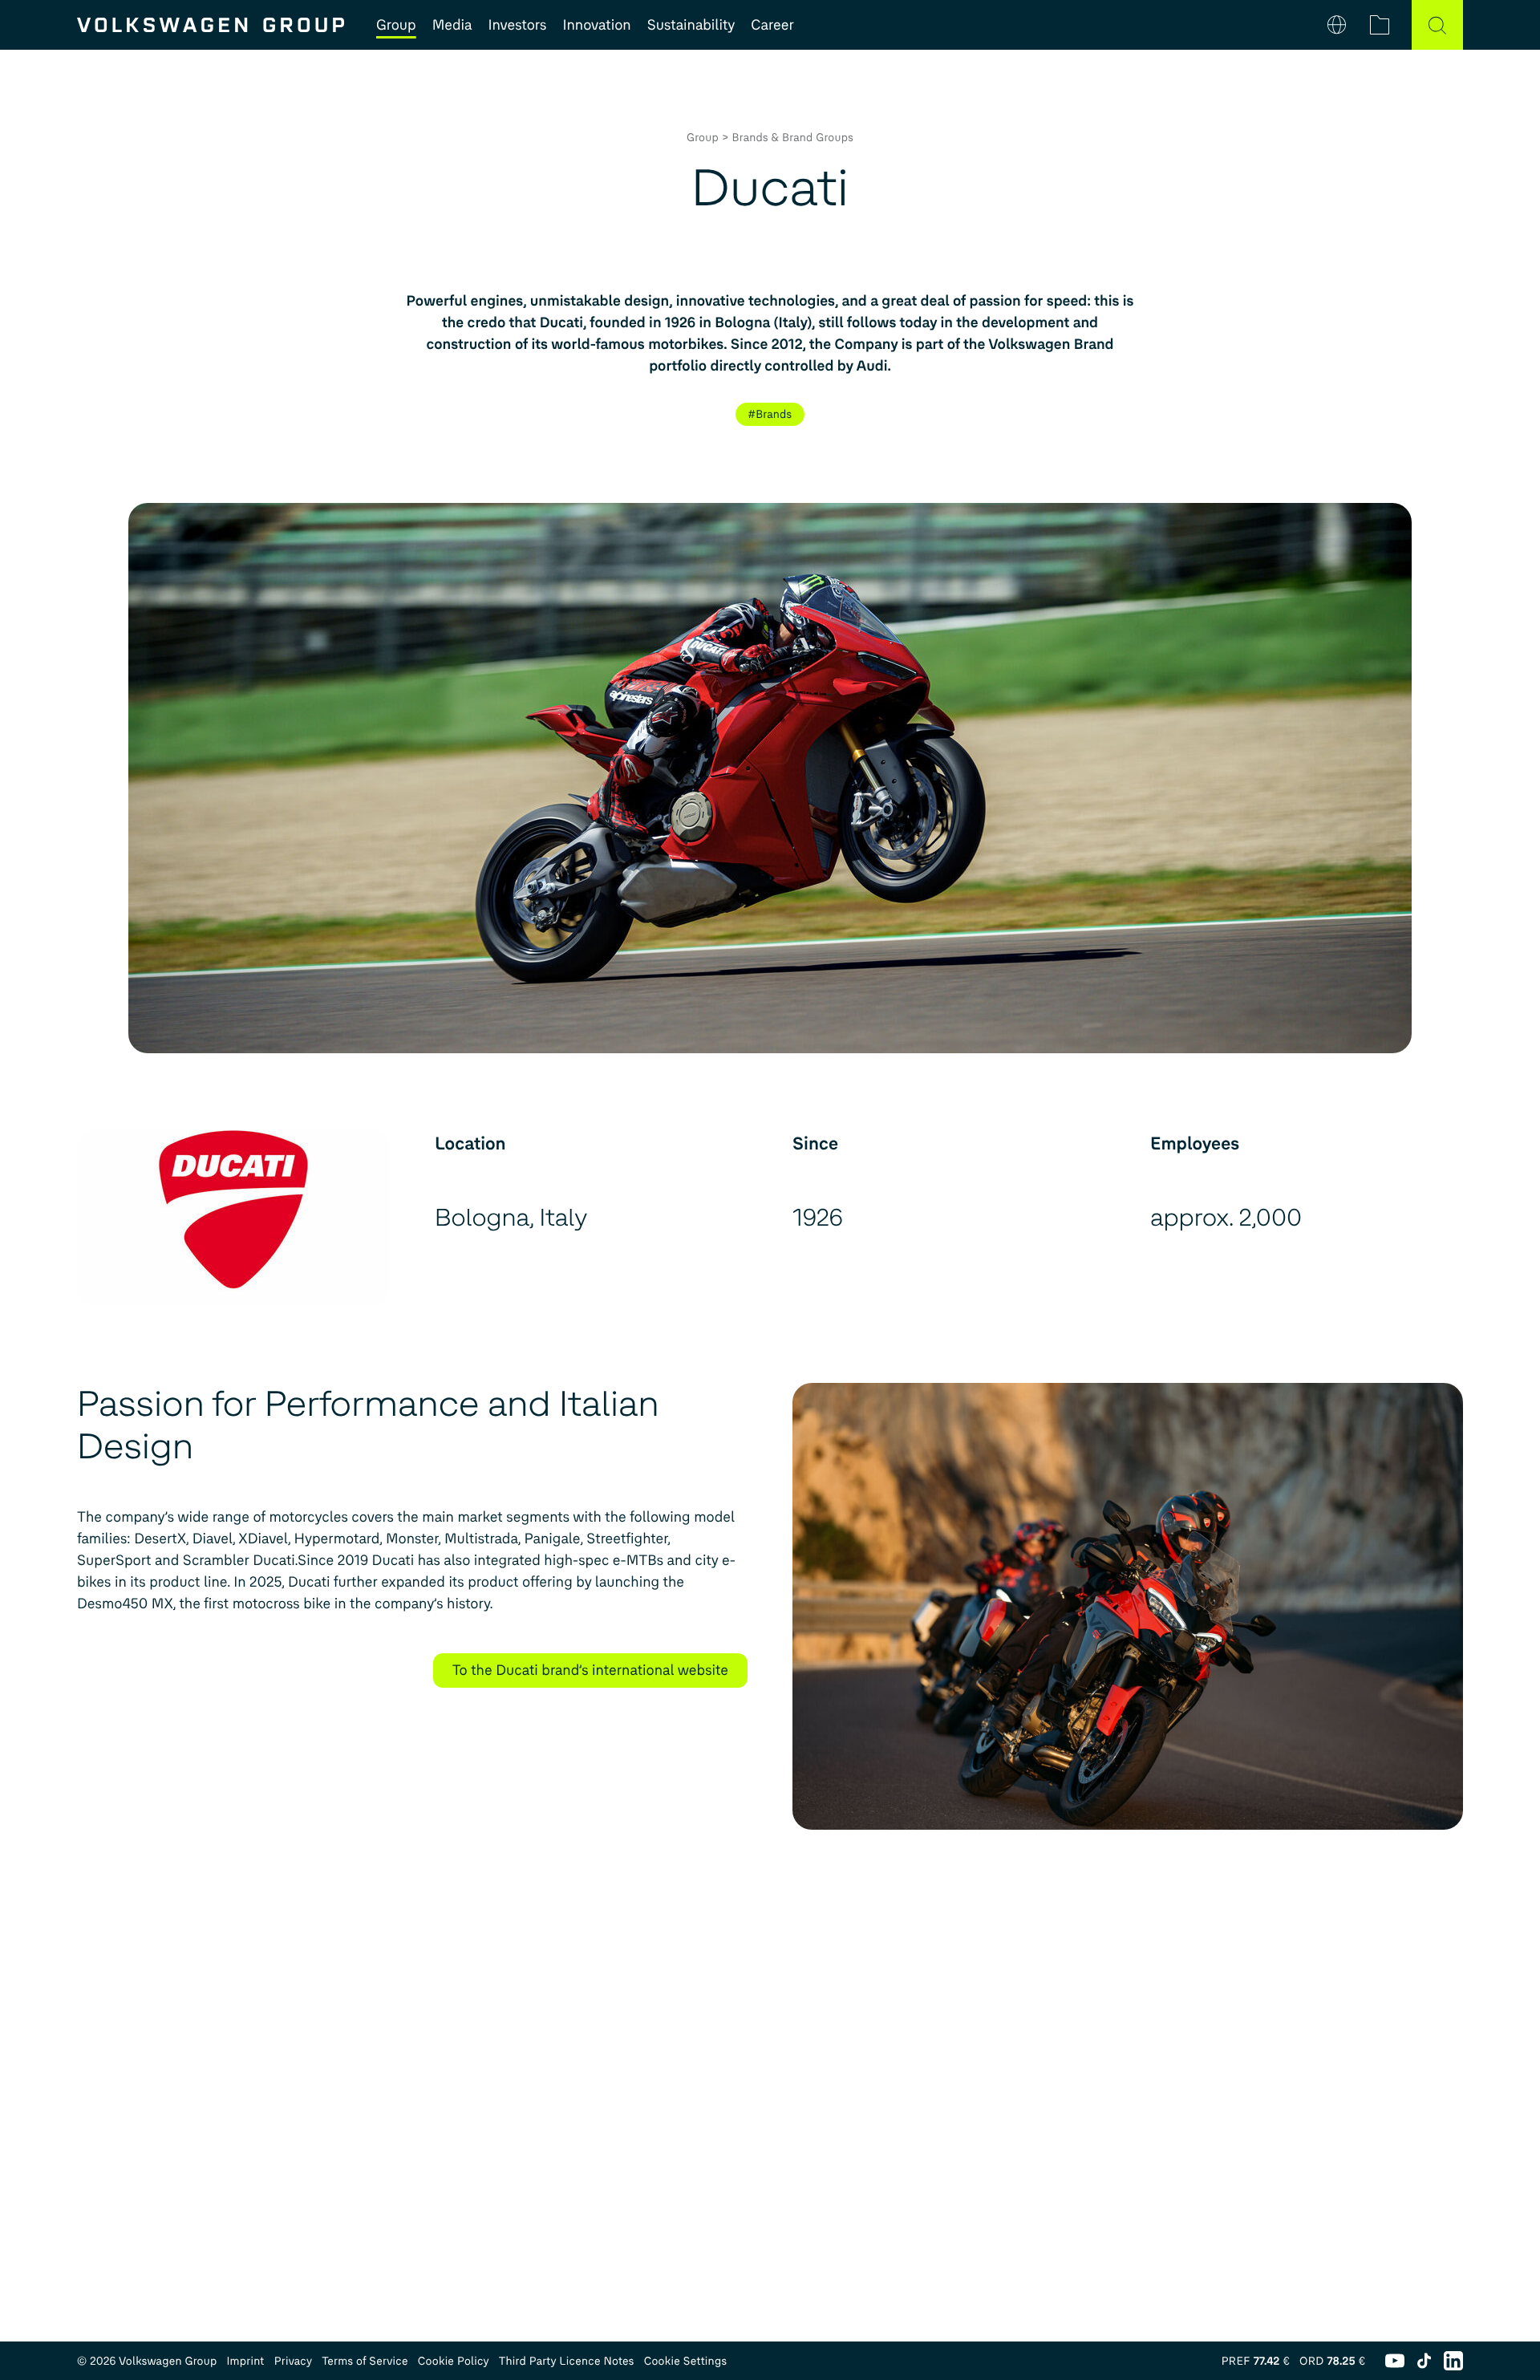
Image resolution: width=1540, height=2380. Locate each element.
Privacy (294, 2361)
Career (772, 25)
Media (452, 25)
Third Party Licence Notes (567, 2361)
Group (396, 25)
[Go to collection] (1380, 25)
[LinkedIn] (1453, 2361)
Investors (517, 25)
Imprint (245, 2361)
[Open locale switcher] (1337, 25)
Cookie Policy (454, 2361)
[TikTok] (1424, 2361)
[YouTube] (1395, 2361)
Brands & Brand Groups (793, 138)
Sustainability (691, 25)
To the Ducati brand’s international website (590, 1670)
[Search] (1437, 25)
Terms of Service (365, 2361)
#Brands (770, 414)
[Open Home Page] (211, 25)
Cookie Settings (686, 2361)
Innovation (596, 25)
